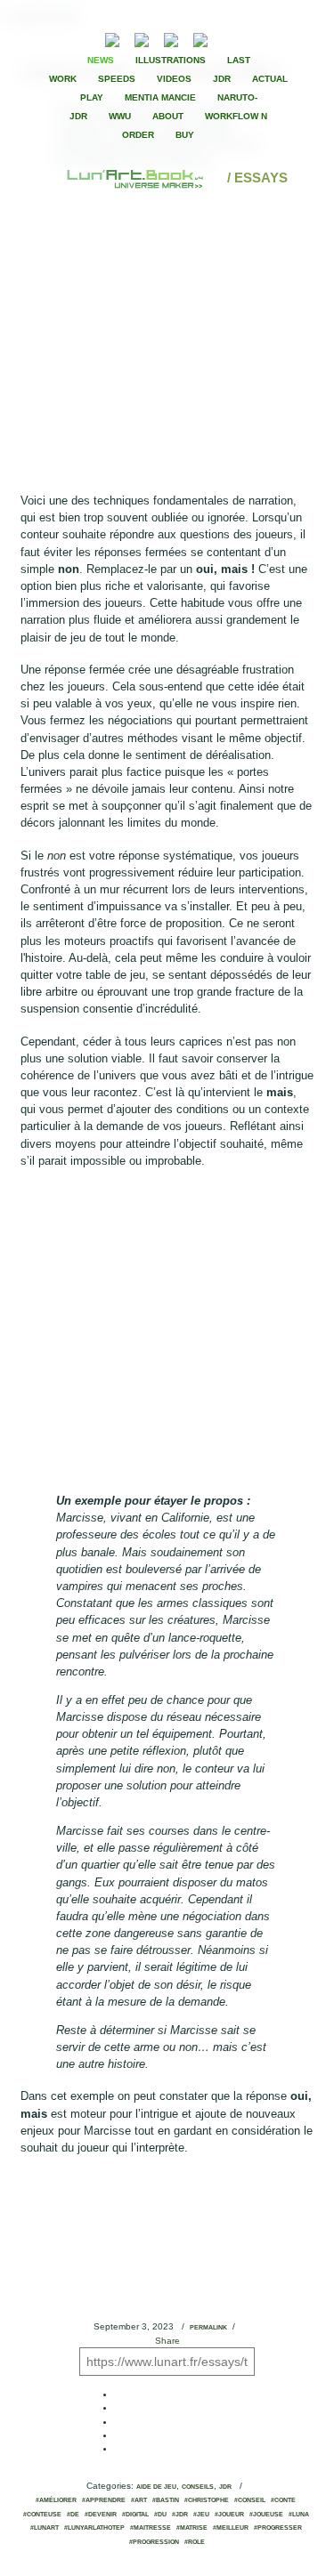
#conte (283, 2500)
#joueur (229, 2515)
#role (195, 2542)
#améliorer (56, 2500)
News (101, 60)
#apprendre (104, 2500)
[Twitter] (263, 38)
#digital (135, 2515)
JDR (222, 79)
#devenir (101, 2515)
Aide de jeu (156, 2487)
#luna (299, 2515)
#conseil (250, 2500)
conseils (198, 2487)
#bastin (166, 2500)
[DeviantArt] (142, 38)
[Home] (136, 178)
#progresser (278, 2528)
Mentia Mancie (160, 97)
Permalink (208, 2328)
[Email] (64, 38)
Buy (185, 135)
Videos (174, 79)
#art (139, 2500)
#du (160, 2515)
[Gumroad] (112, 38)
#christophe (207, 2500)
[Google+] (278, 38)
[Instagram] (200, 38)
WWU (120, 116)
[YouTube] (228, 38)
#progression (154, 2542)
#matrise (192, 2528)
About (168, 116)
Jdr (225, 2487)
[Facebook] (248, 38)
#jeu (201, 2515)
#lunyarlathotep (94, 2528)
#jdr (180, 2515)
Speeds (117, 79)
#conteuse (42, 2515)
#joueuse (266, 2515)
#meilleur (231, 2528)
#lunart (45, 2528)
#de (73, 2515)
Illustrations (171, 60)
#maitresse (151, 2528)
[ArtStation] (171, 38)
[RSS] (85, 38)
